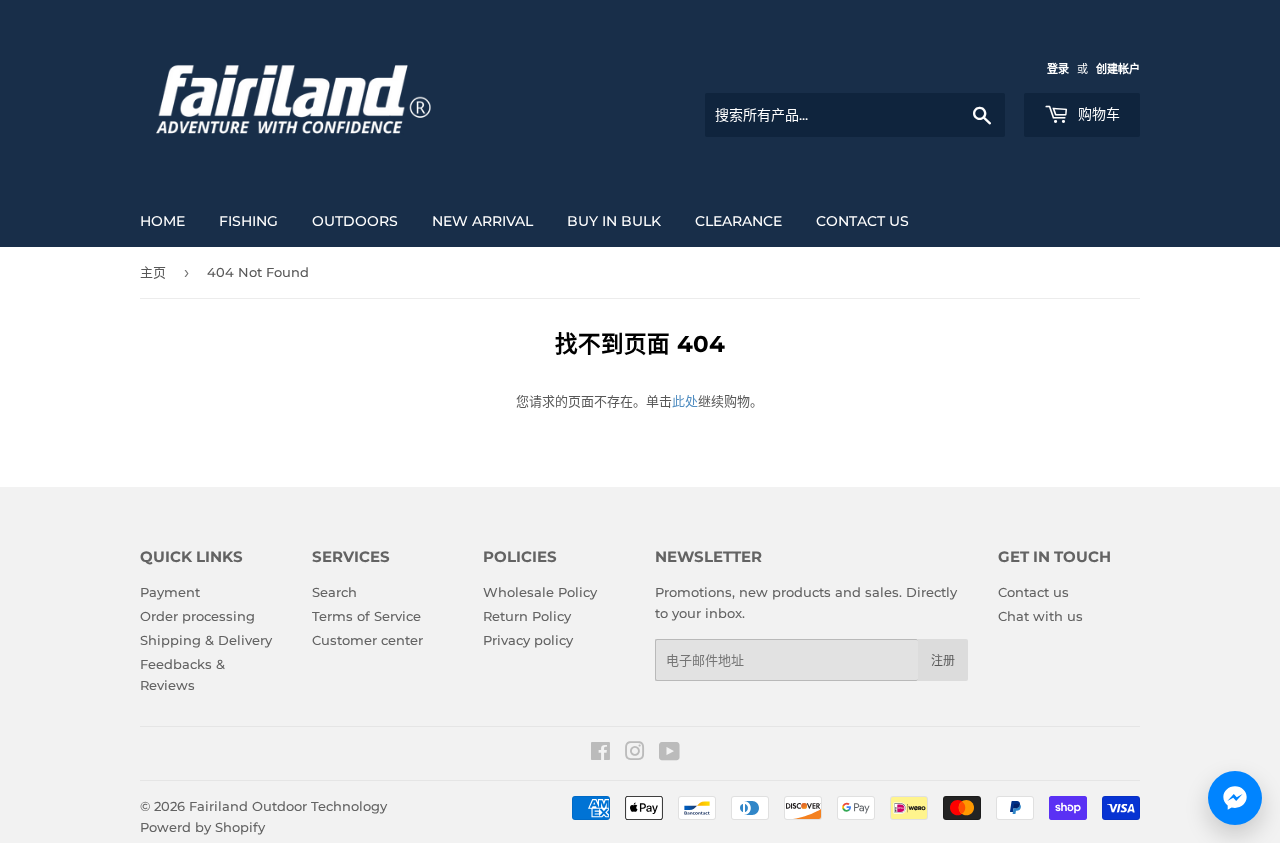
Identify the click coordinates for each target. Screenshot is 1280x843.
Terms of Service (366, 616)
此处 (685, 401)
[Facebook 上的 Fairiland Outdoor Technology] (600, 754)
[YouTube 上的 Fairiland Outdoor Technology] (669, 754)
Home (162, 221)
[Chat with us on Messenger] (1235, 798)
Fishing (248, 221)
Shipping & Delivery (206, 640)
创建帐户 (1118, 69)
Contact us (862, 221)
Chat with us (1040, 616)
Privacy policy (528, 640)
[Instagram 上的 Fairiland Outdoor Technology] (635, 754)
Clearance (738, 221)
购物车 (1097, 114)
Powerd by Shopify (202, 827)
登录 (1058, 69)
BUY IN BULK (614, 221)
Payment (170, 592)
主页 (153, 272)
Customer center (367, 640)
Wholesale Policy (540, 592)
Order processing (197, 616)
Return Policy (527, 616)
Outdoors (355, 221)
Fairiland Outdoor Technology (288, 806)
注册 (943, 660)
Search (334, 592)
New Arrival (482, 221)
